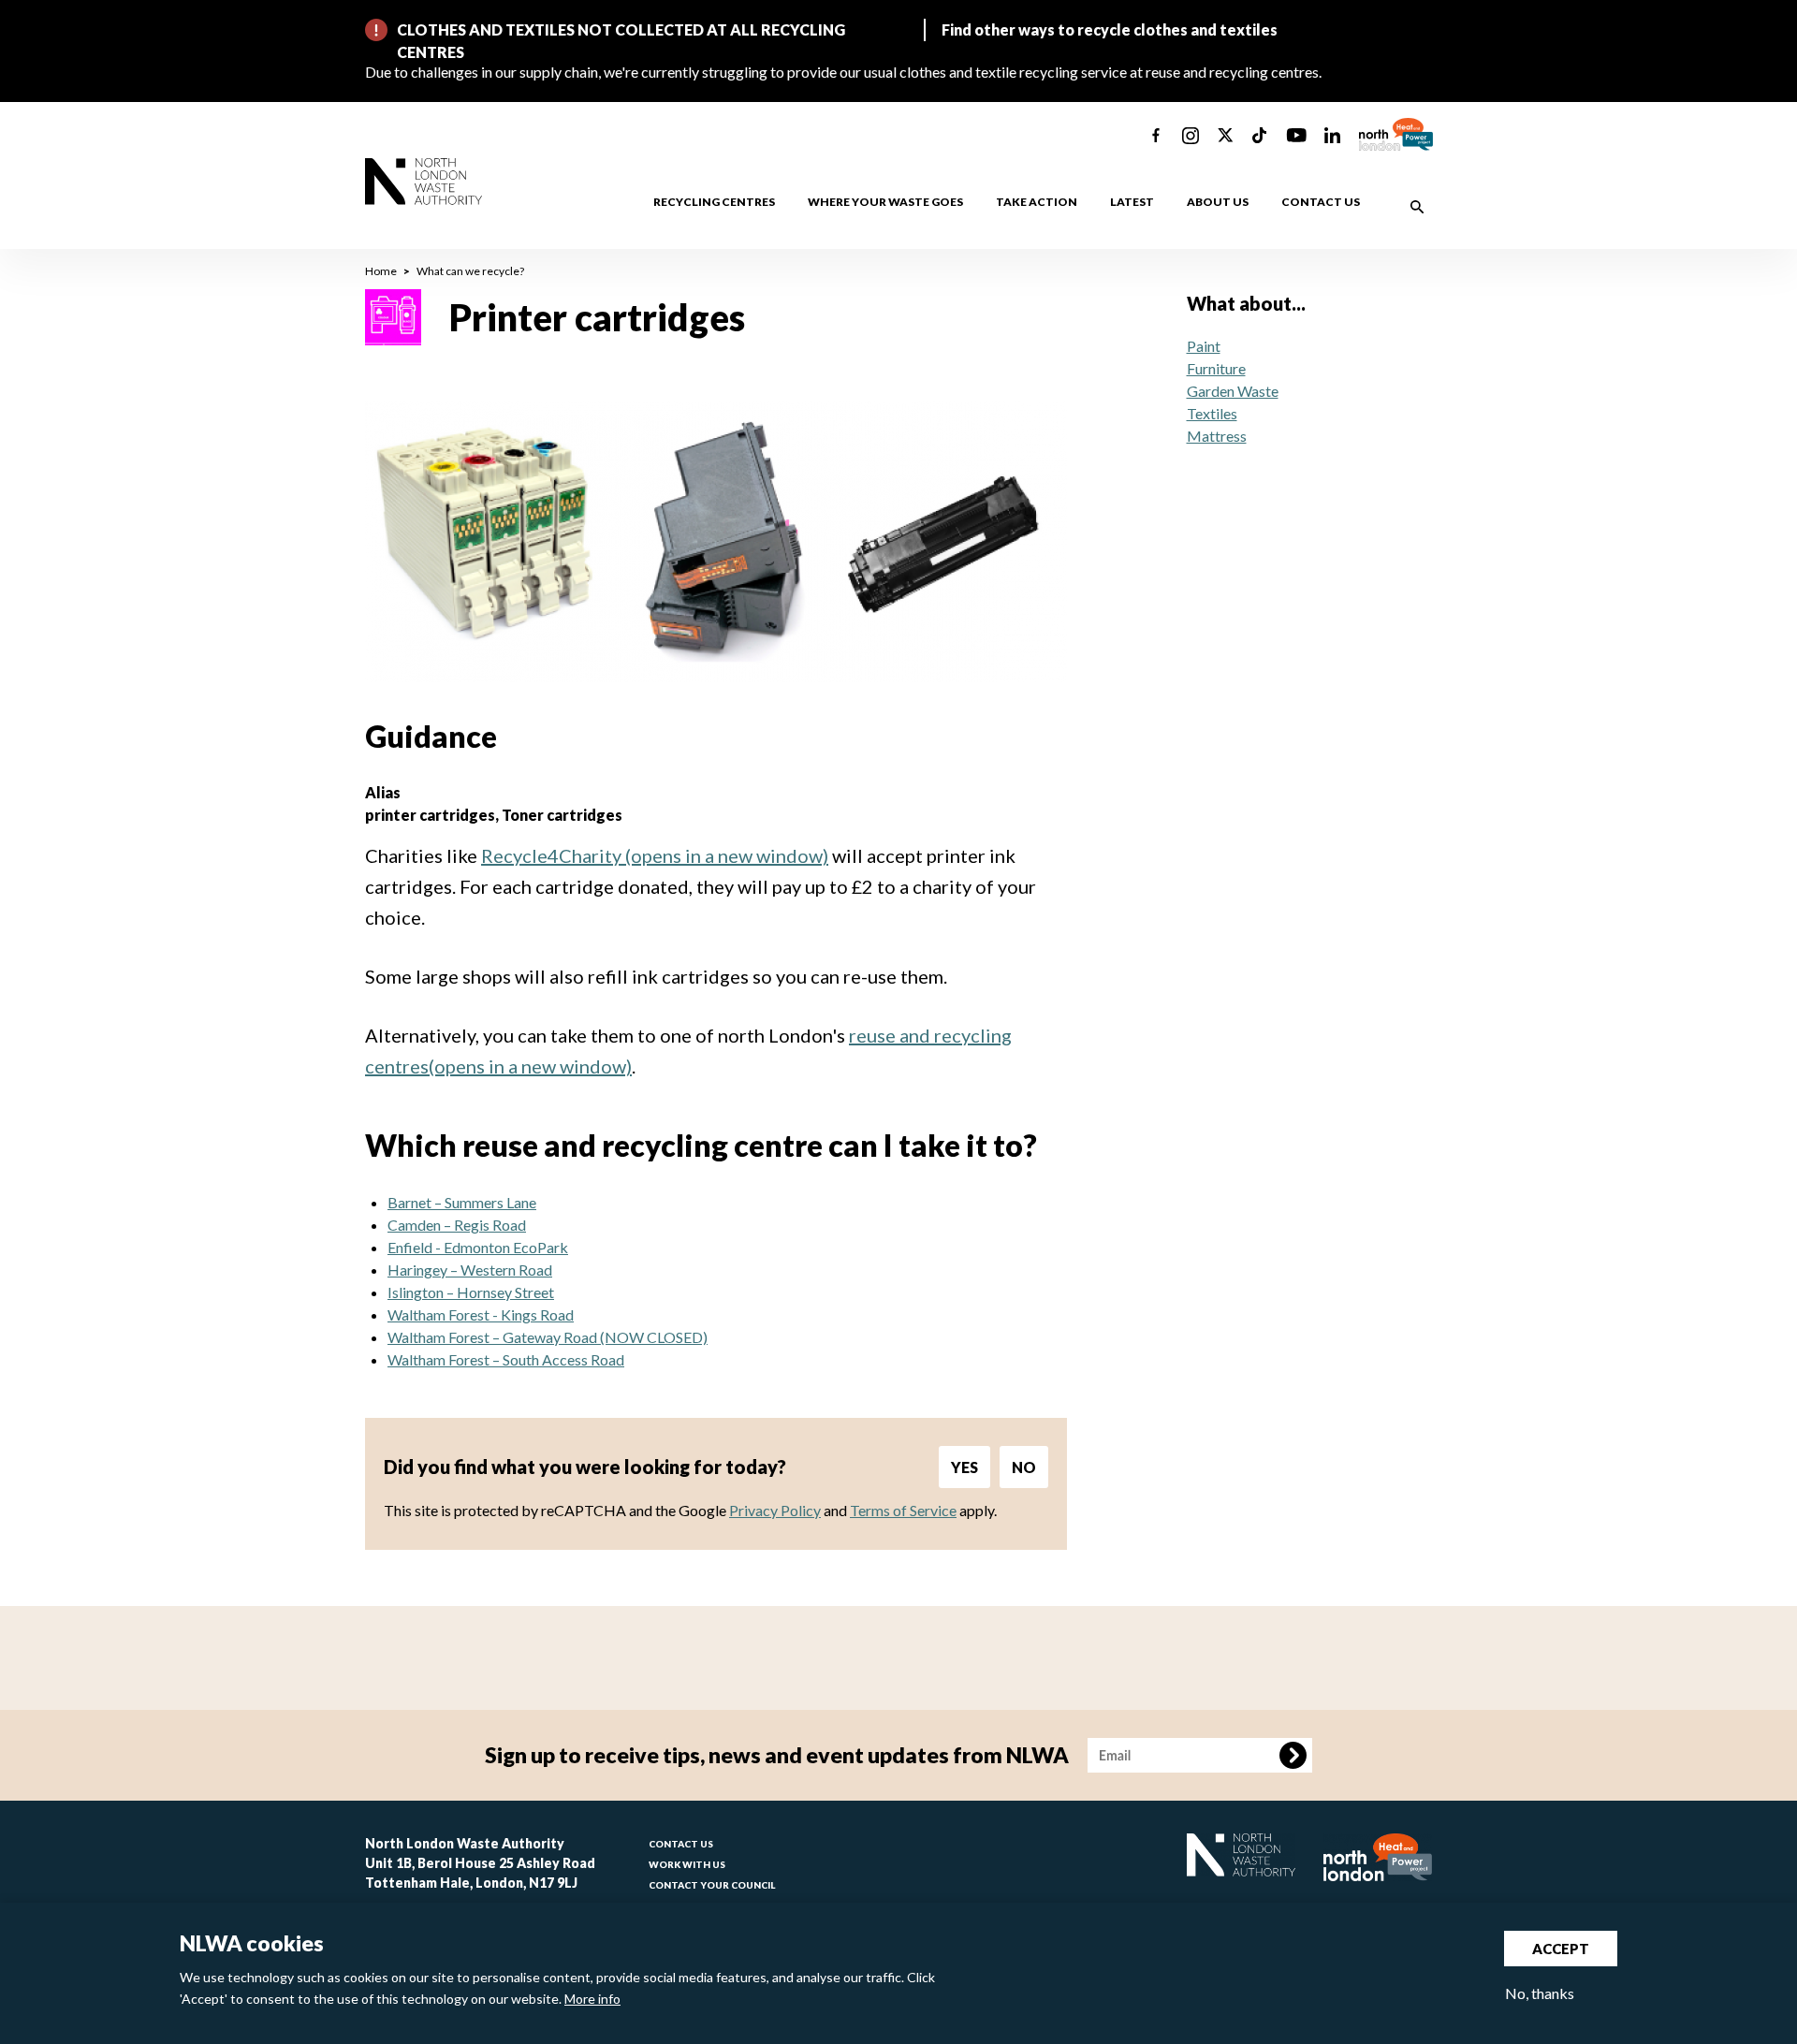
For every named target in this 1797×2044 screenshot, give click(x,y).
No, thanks (1540, 1993)
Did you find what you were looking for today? (585, 1467)
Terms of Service (903, 1510)
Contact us (1321, 202)
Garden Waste (1233, 391)
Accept (1561, 1949)
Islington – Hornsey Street (471, 1292)
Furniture (1216, 368)
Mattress (1217, 436)
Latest (1132, 202)
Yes (964, 1467)
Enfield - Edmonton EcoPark (478, 1247)
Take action (1037, 202)
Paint (1204, 346)
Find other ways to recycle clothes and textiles (1110, 29)
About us (1218, 202)
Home (381, 271)
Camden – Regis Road (457, 1225)
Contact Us (681, 1844)
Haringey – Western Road (470, 1270)
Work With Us (687, 1864)
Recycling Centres (714, 202)
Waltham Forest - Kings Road (481, 1314)
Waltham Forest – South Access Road (506, 1359)
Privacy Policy (775, 1510)
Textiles (1212, 413)
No (1024, 1467)
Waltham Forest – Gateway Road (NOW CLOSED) (548, 1337)
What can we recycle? (470, 271)
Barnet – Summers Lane (462, 1202)
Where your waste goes (885, 202)
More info (592, 2000)
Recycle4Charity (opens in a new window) (655, 855)
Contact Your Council (712, 1885)
